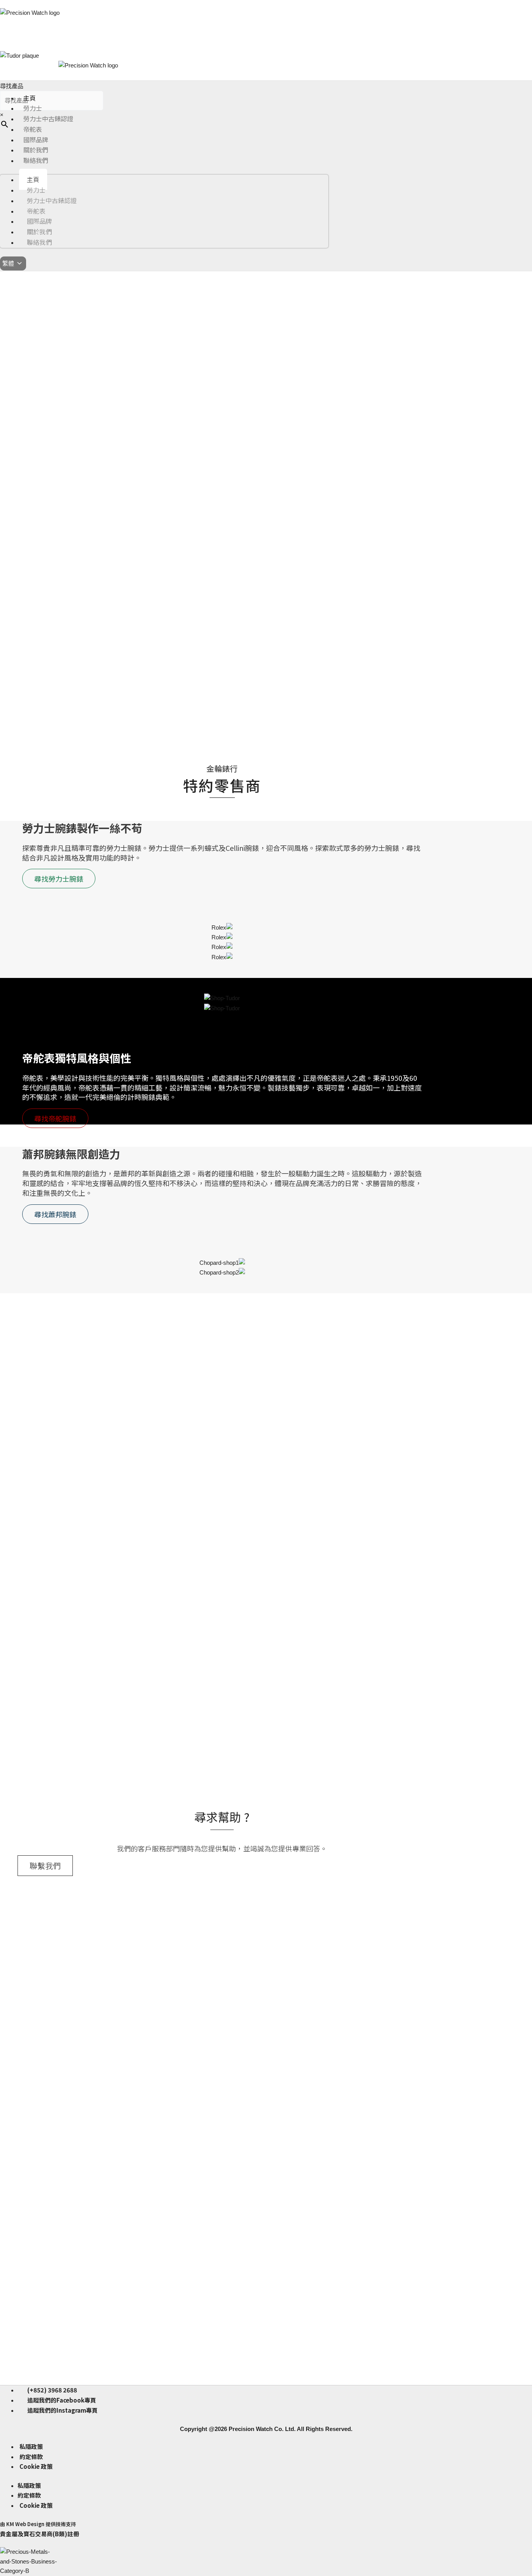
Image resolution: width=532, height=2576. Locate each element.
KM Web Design (25, 2524)
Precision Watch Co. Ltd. (261, 2429)
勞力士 (33, 108)
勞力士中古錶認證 (48, 118)
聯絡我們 (36, 160)
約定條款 (31, 2457)
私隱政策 (31, 2446)
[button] (8, 378)
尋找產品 (12, 86)
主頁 (30, 98)
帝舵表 (33, 129)
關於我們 (36, 150)
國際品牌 (36, 140)
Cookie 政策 (36, 2466)
